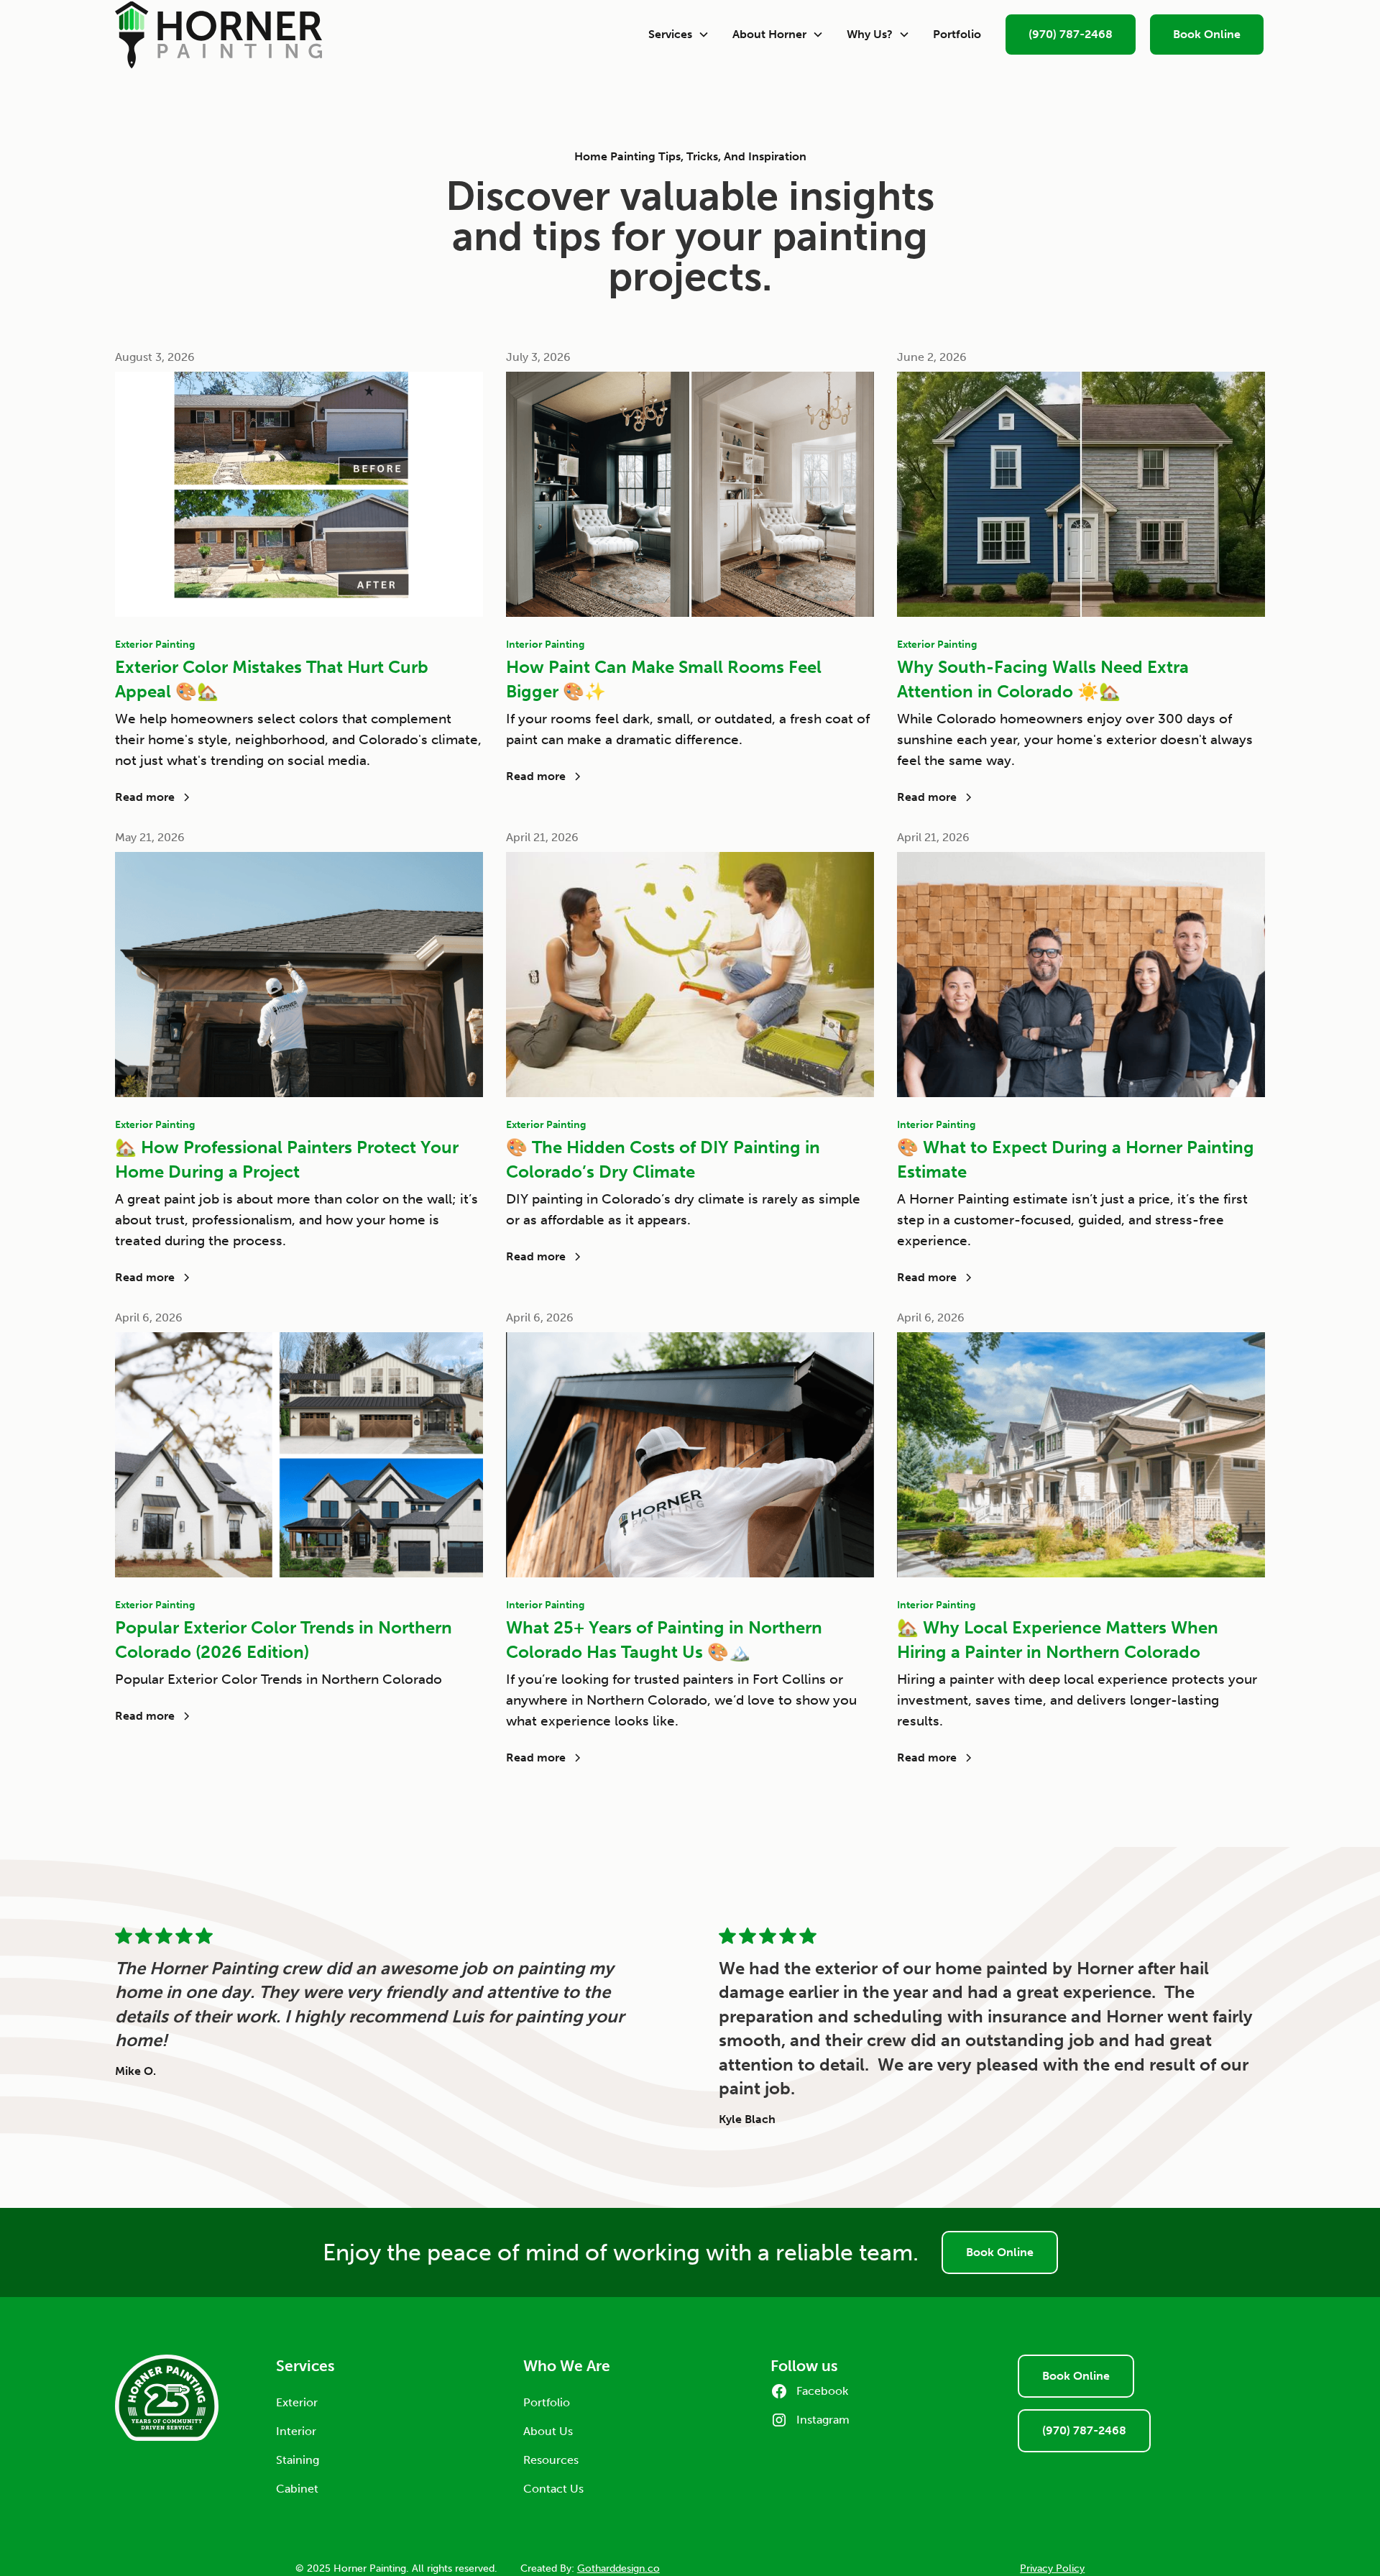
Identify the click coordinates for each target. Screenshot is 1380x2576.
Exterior (297, 2402)
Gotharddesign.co (618, 2568)
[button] (679, 35)
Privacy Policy (1052, 2568)
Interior (296, 2431)
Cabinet (297, 2489)
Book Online (1207, 34)
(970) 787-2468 (1071, 34)
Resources (551, 2460)
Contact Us (553, 2489)
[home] (376, 35)
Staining (298, 2460)
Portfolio (957, 34)
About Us (548, 2431)
